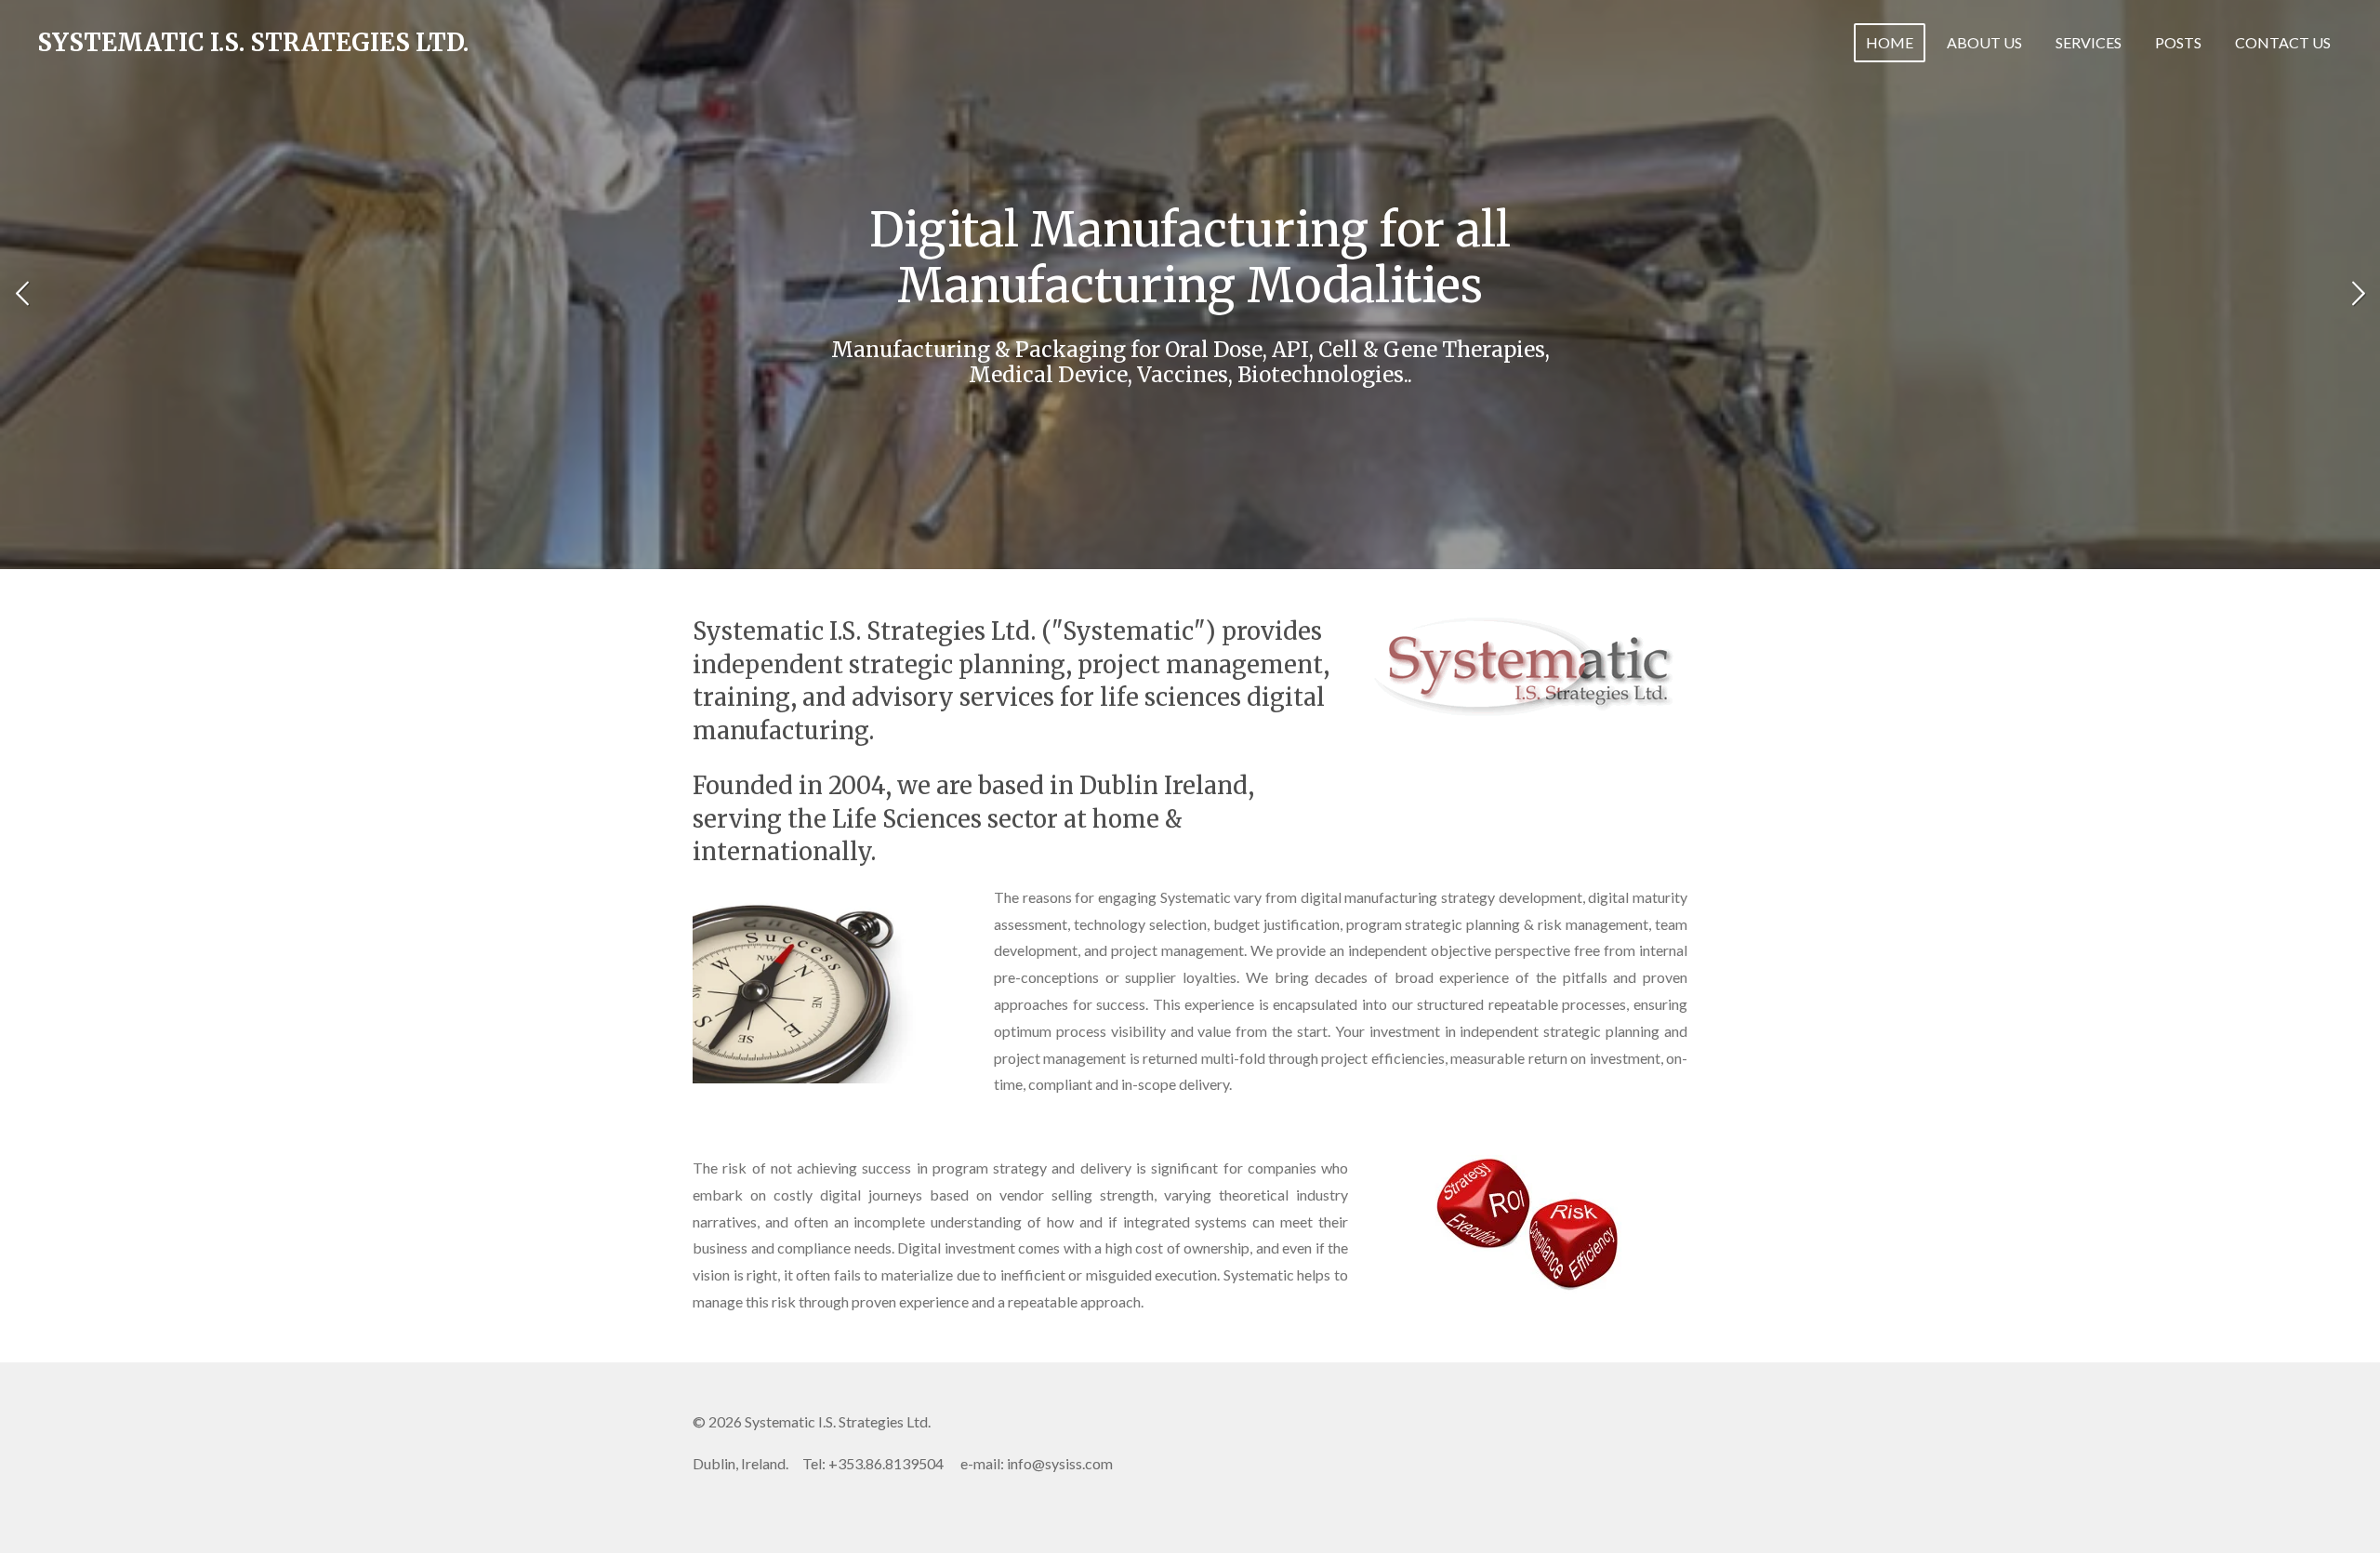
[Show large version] (1529, 1225)
